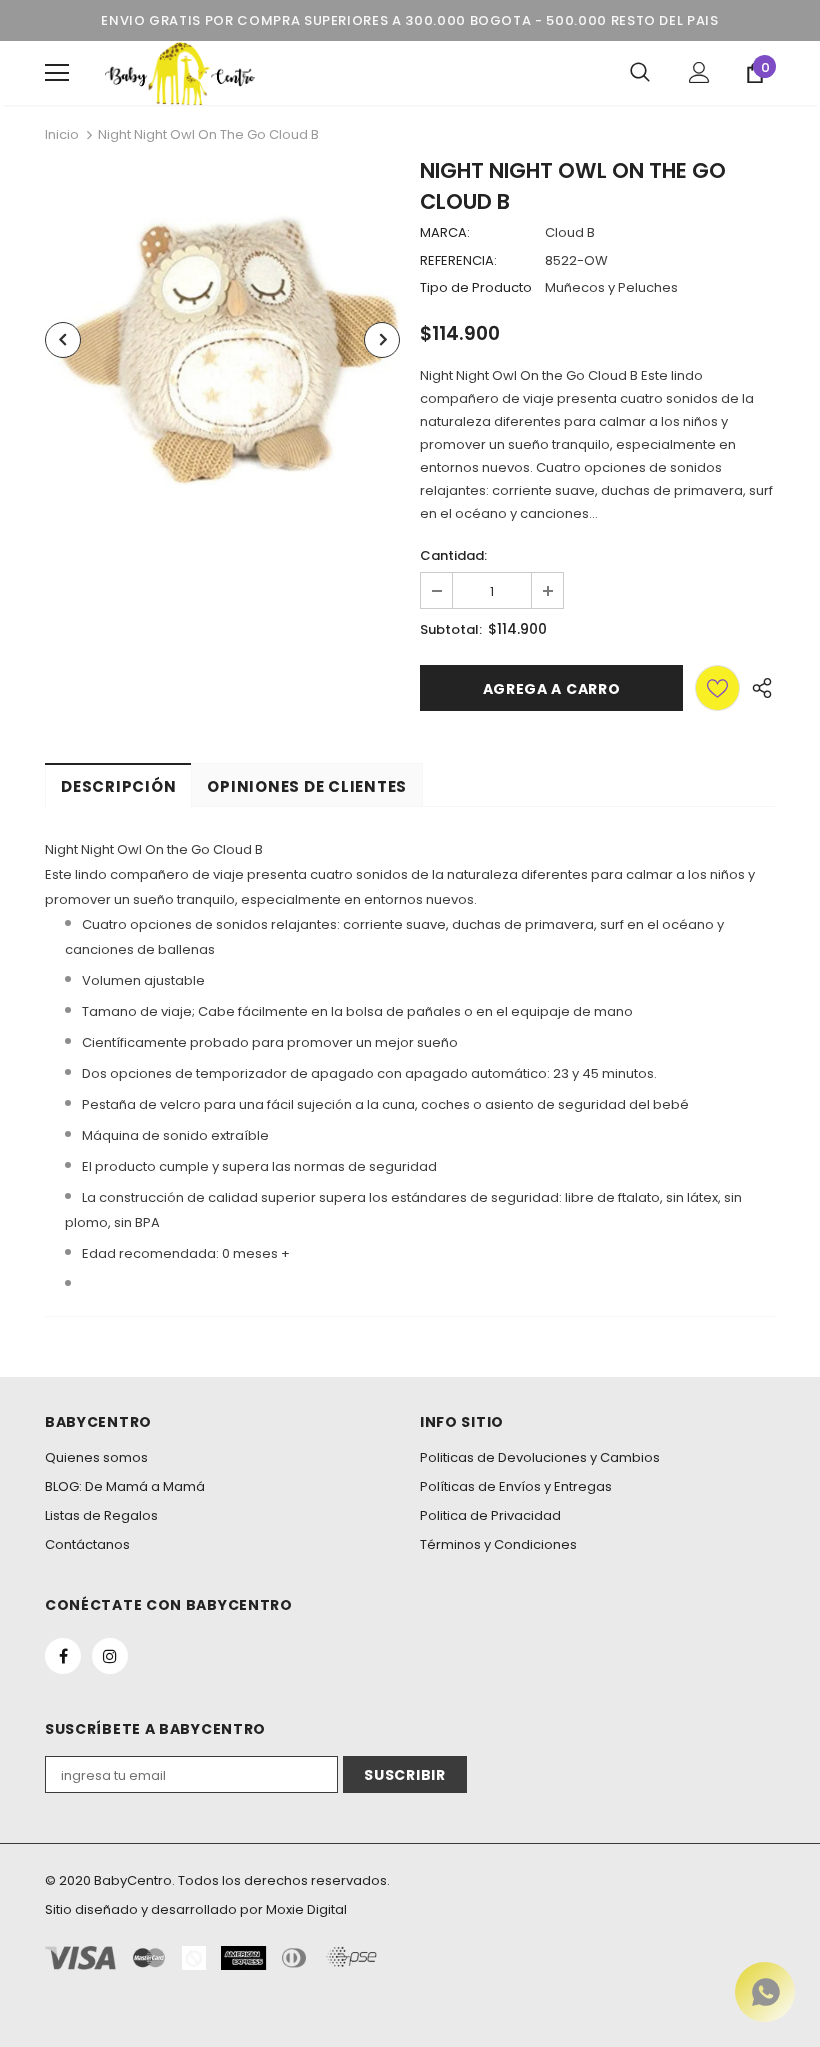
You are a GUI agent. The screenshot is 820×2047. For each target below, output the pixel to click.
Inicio (62, 134)
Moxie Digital (306, 1909)
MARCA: (445, 232)
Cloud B (570, 232)
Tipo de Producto (476, 287)
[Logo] (180, 73)
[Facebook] (63, 1656)
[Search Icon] (640, 73)
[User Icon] (699, 72)
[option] (222, 339)
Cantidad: (453, 555)
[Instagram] (110, 1656)
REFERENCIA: (458, 260)
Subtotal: (451, 629)
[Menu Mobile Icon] (57, 73)
